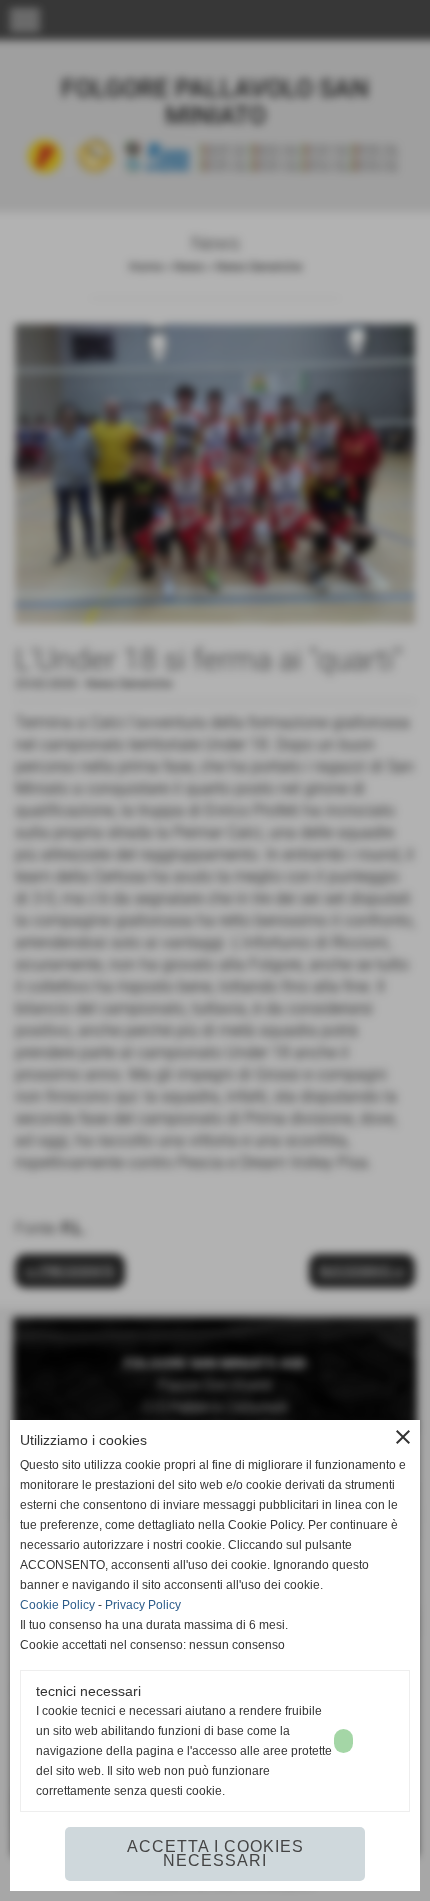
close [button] (403, 1437)
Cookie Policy (57, 1605)
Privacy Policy (143, 1605)
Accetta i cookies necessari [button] (215, 1853)
